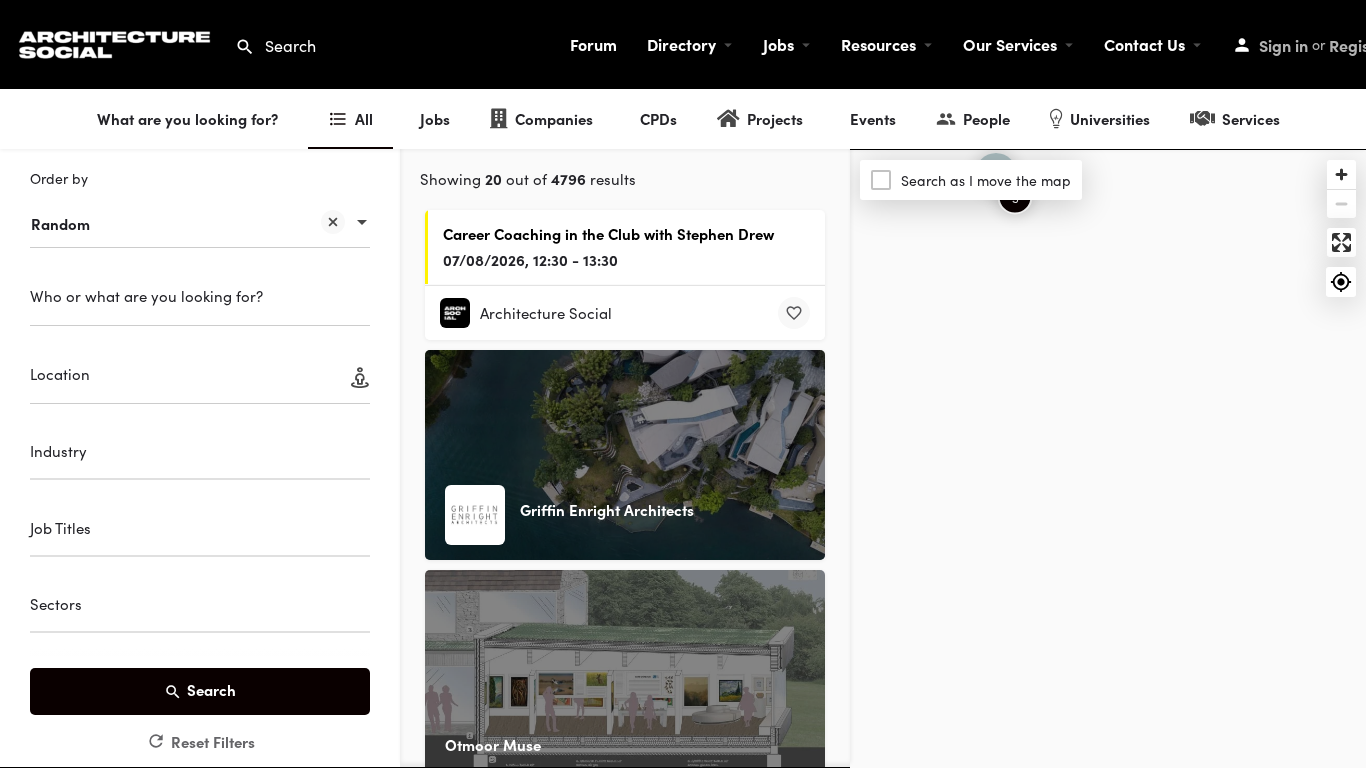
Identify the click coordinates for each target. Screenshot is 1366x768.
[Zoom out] (1341, 203)
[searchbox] (197, 454)
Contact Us (1144, 44)
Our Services (1010, 44)
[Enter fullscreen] (1341, 242)
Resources (878, 44)
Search (211, 689)
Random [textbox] (60, 223)
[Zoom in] (1341, 174)
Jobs (778, 44)
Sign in (1283, 45)
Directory (681, 44)
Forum (593, 44)
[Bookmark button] (794, 313)
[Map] (1108, 459)
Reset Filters (213, 741)
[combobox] (200, 214)
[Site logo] (117, 41)
